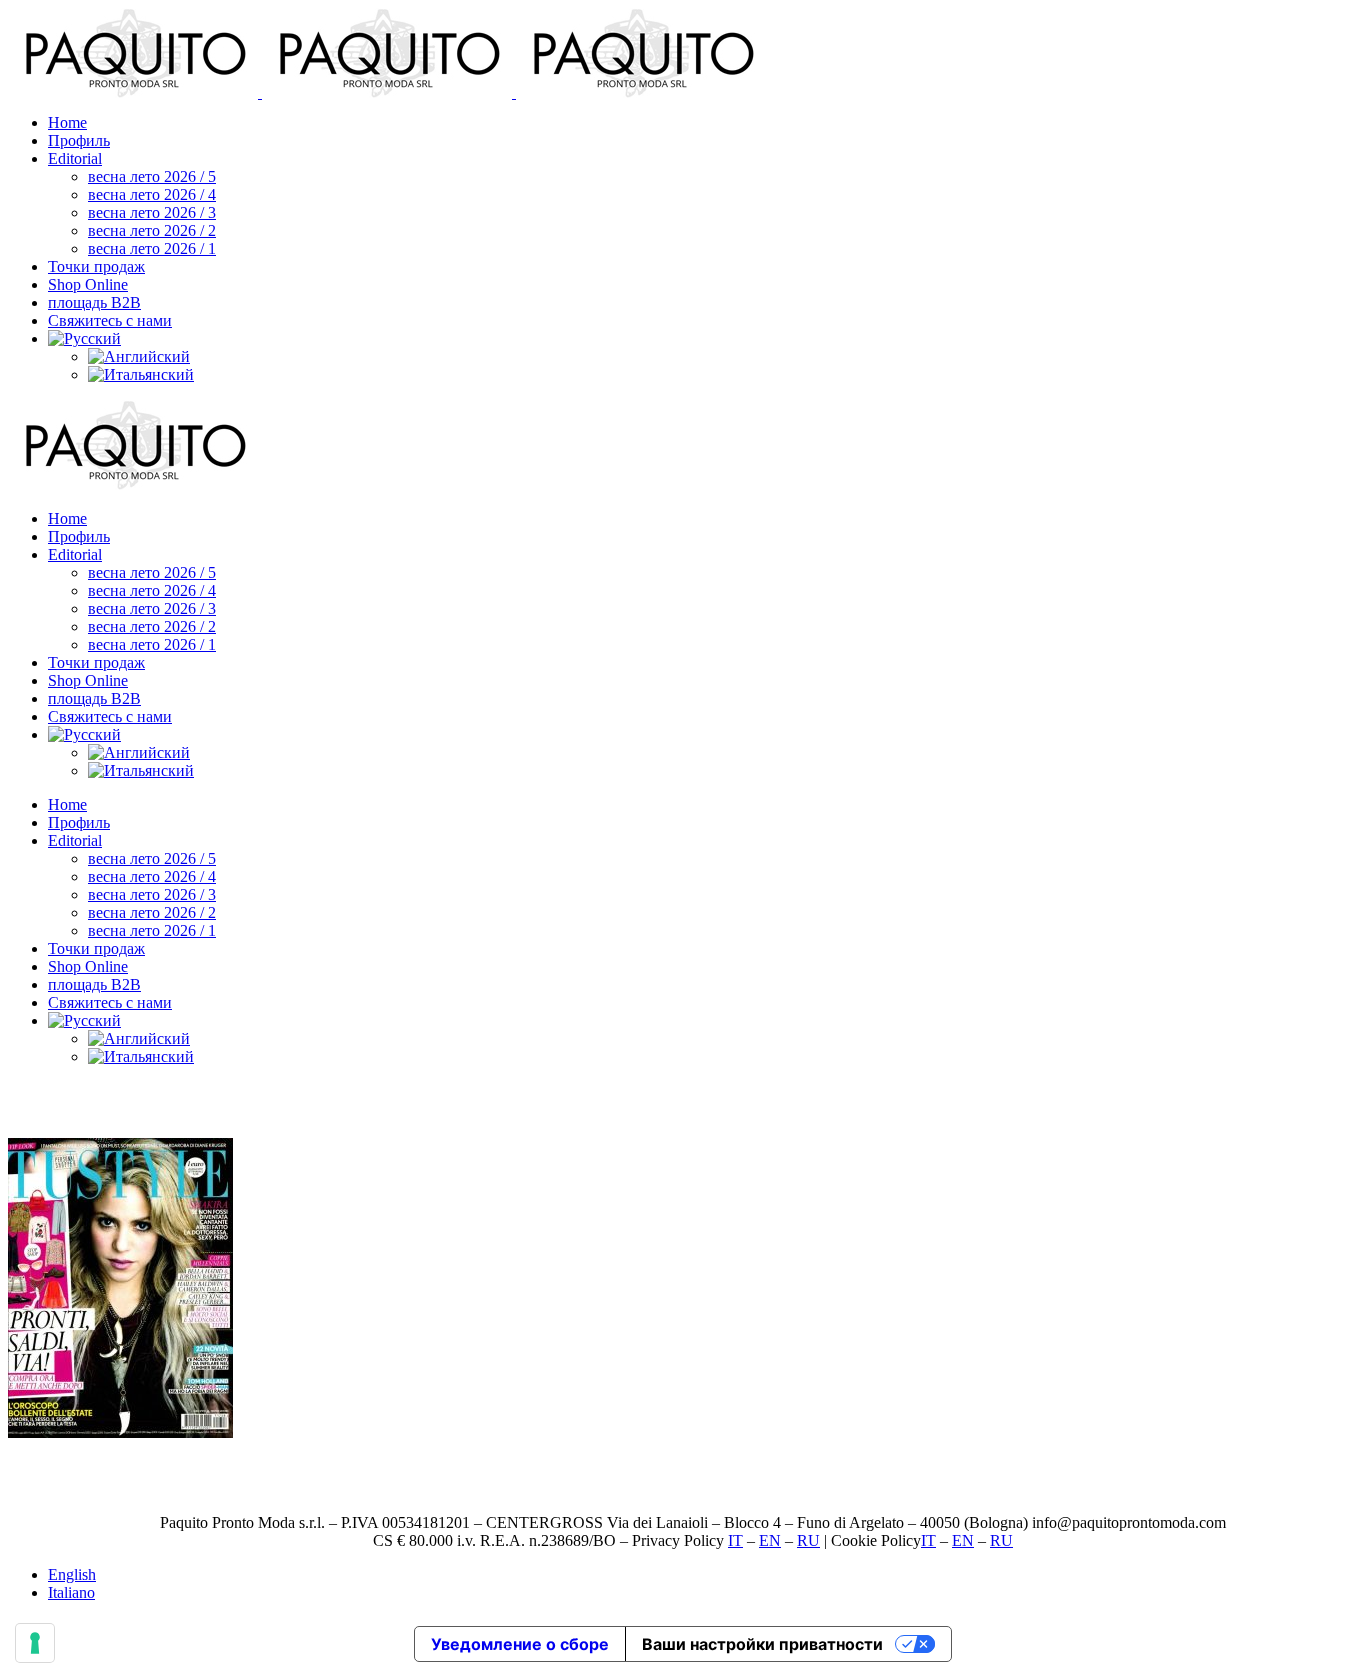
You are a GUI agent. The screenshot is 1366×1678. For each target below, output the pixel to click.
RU (808, 1540)
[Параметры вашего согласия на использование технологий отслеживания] (35, 1643)
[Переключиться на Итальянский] (141, 374)
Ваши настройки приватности (762, 1644)
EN (770, 1540)
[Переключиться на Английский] (139, 356)
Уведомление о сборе (520, 1644)
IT (735, 1540)
